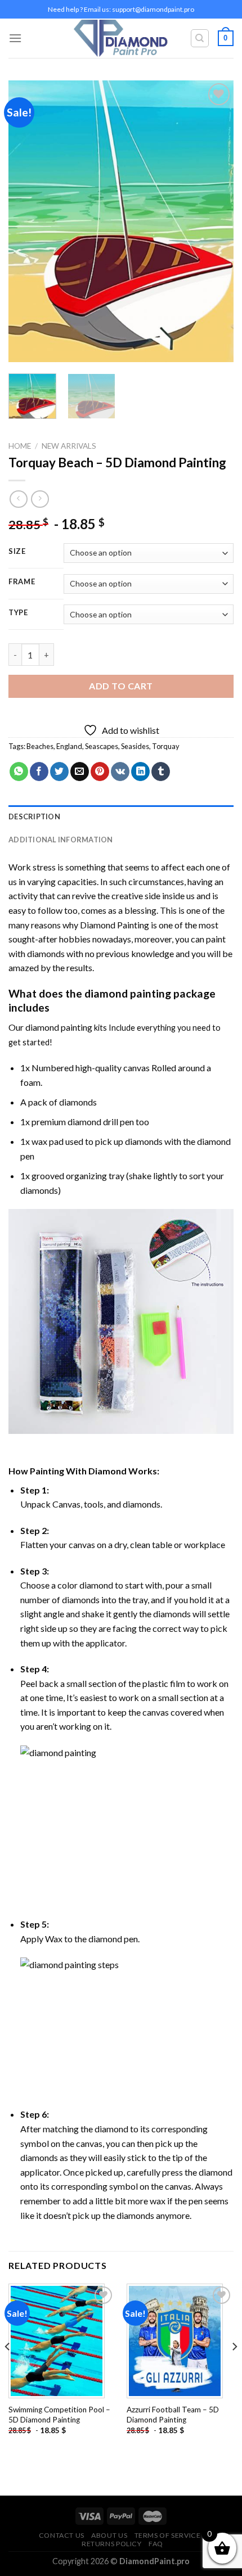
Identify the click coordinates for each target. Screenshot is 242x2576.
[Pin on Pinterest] (100, 772)
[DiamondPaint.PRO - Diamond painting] (121, 39)
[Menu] (15, 38)
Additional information (61, 840)
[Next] (215, 222)
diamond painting (128, 993)
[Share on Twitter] (59, 772)
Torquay (166, 746)
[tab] (121, 816)
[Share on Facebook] (39, 772)
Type (18, 613)
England (69, 746)
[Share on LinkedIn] (140, 772)
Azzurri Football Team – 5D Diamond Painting (173, 2415)
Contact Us (62, 2535)
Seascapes (102, 746)
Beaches (40, 746)
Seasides (135, 746)
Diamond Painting (115, 925)
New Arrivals (69, 446)
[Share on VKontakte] (120, 772)
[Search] (200, 38)
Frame (22, 582)
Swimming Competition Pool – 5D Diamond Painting (59, 2415)
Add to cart (121, 686)
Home (20, 446)
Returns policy (112, 2544)
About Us (109, 2535)
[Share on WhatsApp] (19, 772)
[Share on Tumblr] (161, 772)
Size (17, 552)
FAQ (156, 2544)
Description (34, 816)
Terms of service (168, 2535)
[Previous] (27, 222)
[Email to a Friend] (80, 772)
